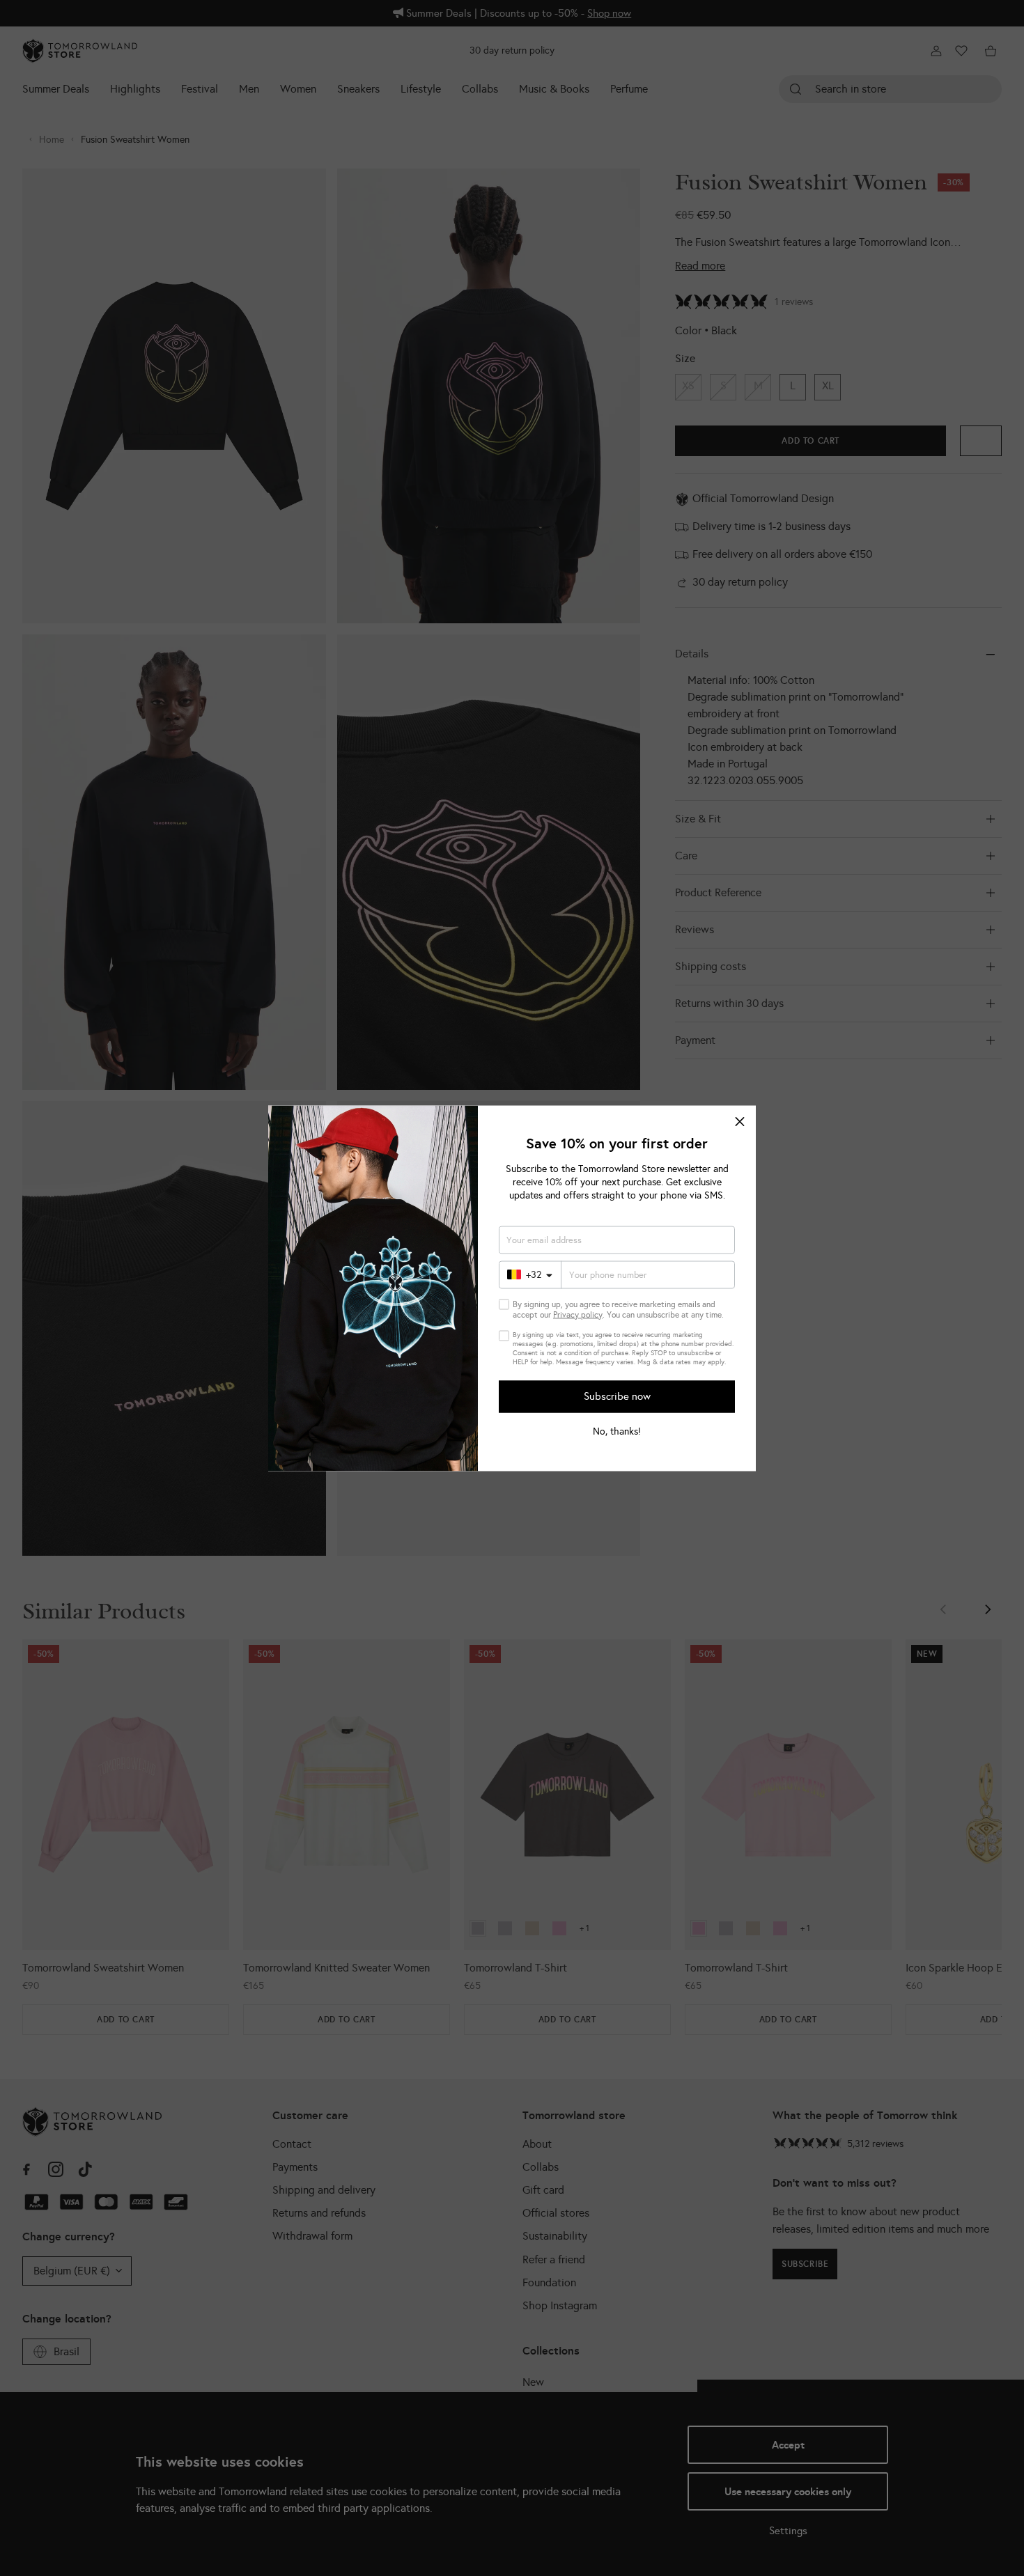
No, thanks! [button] (617, 1431)
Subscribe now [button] (617, 1396)
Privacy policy (578, 1314)
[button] (740, 1121)
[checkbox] (504, 1304)
